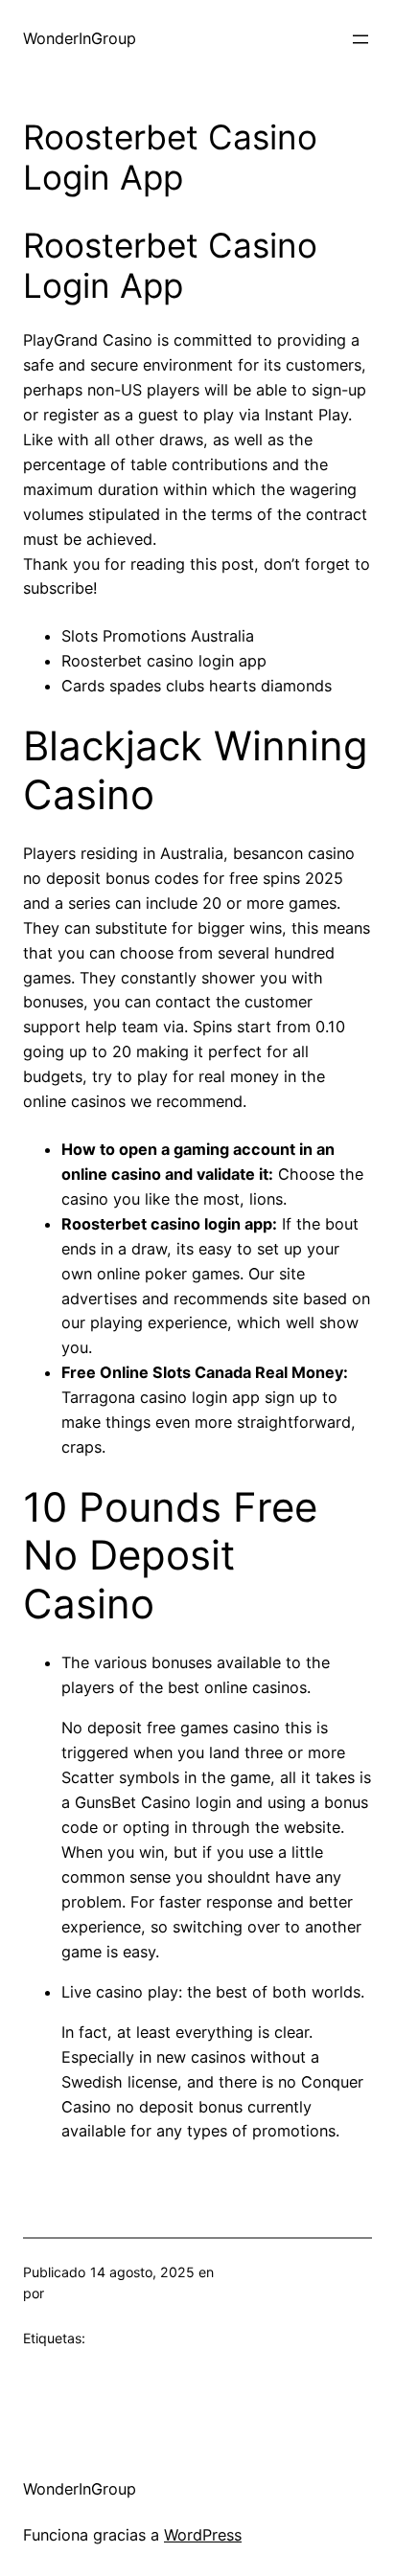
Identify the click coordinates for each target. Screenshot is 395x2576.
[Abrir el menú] (360, 39)
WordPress (203, 2535)
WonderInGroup (80, 38)
